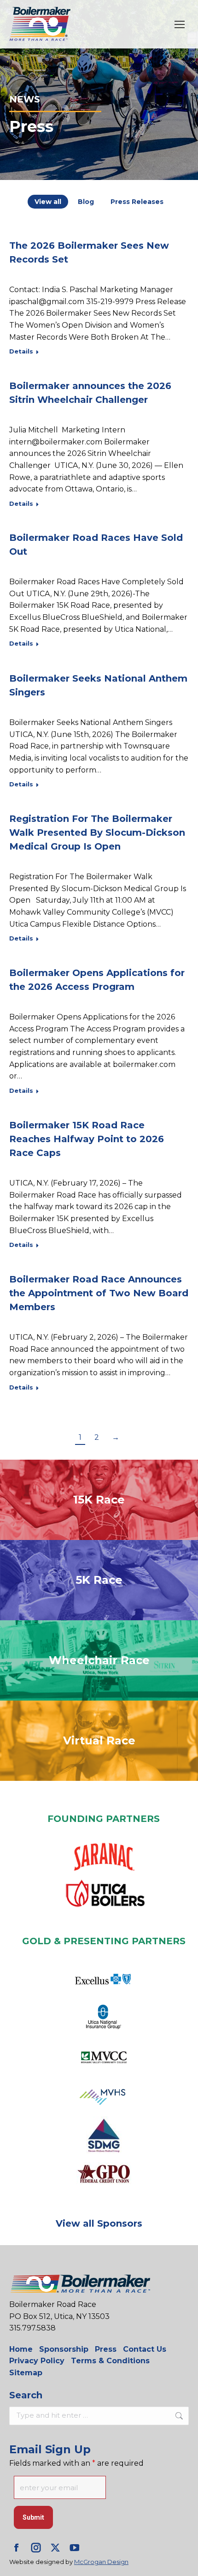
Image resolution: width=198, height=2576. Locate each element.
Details (21, 351)
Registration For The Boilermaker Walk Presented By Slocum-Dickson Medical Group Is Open (97, 833)
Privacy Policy (37, 2361)
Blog (86, 202)
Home (21, 2349)
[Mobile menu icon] (180, 24)
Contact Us (145, 2349)
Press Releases (137, 202)
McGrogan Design (101, 2562)
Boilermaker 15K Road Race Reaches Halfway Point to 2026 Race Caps (87, 1139)
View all (48, 202)
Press (106, 2349)
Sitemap (26, 2373)
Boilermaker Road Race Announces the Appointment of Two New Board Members (99, 1293)
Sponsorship (64, 2349)
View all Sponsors (99, 2223)
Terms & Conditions (110, 2361)
